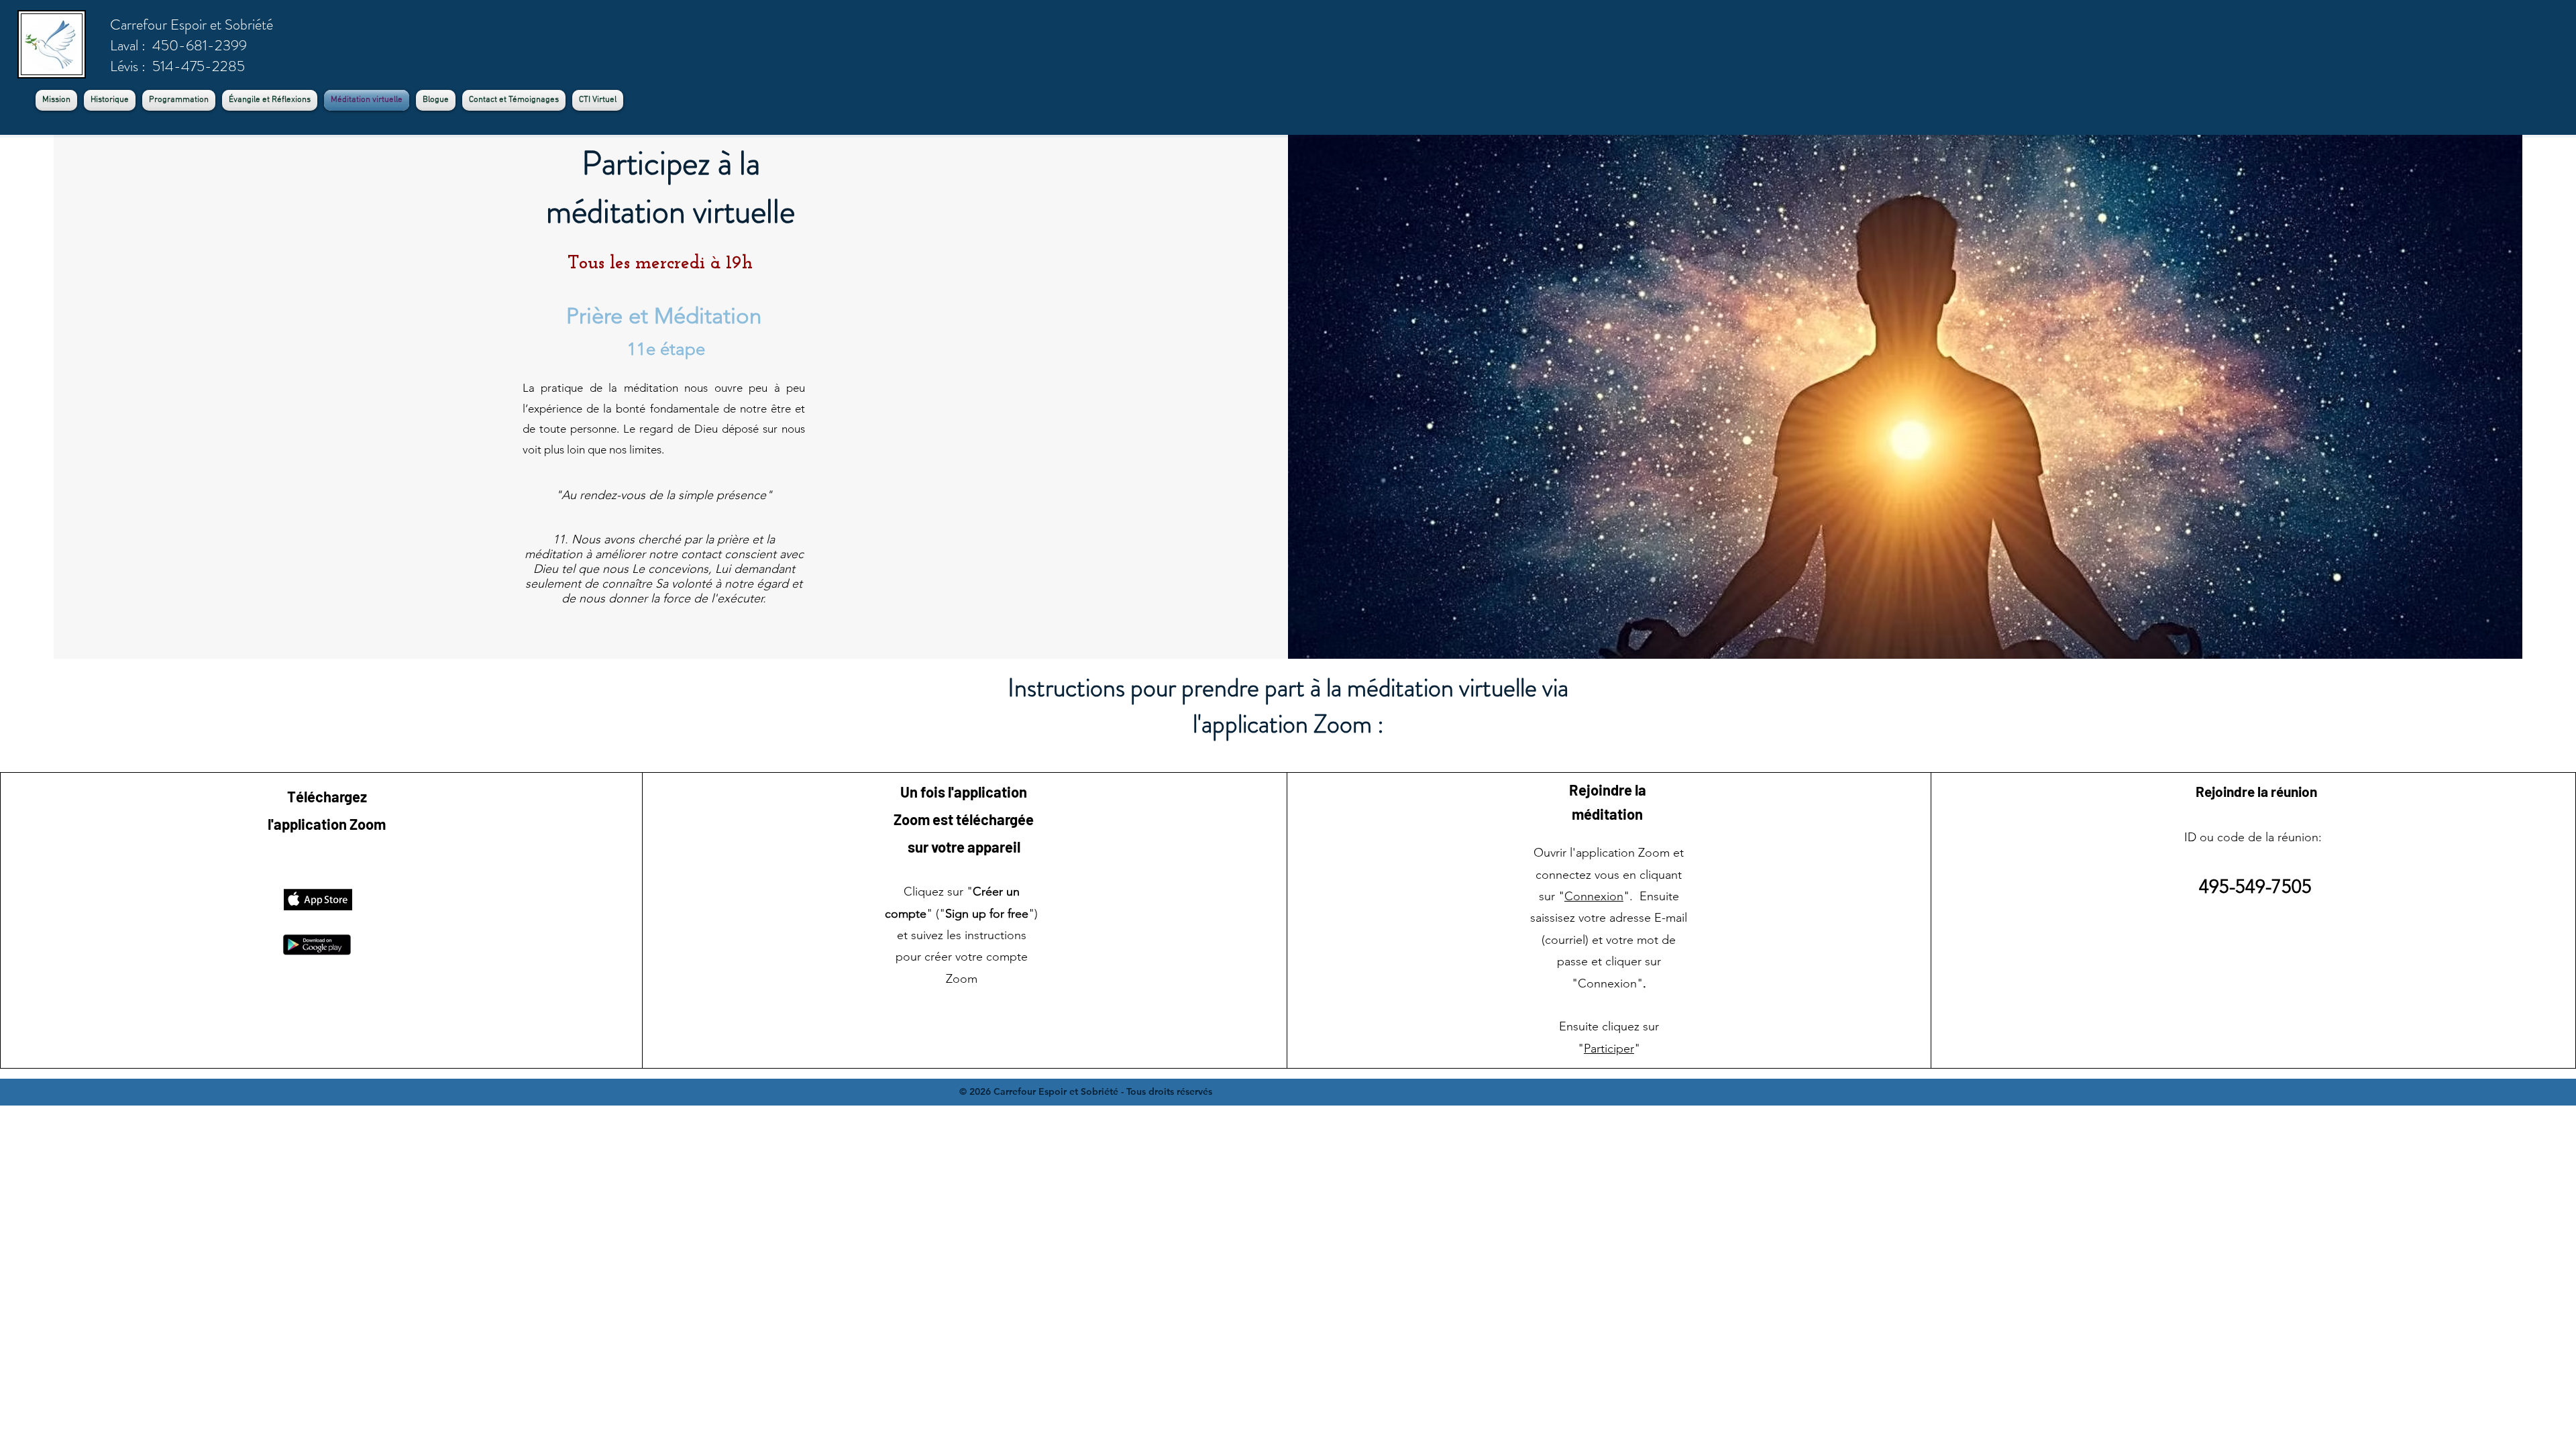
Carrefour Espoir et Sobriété (192, 24)
